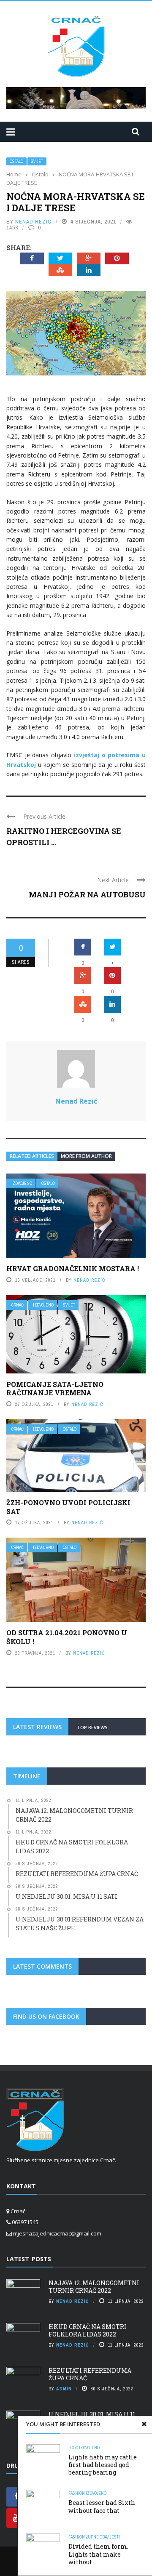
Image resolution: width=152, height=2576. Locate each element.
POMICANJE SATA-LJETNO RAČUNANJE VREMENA (55, 1389)
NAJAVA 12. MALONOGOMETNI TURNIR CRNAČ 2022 (94, 2287)
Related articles (32, 1156)
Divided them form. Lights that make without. (98, 2554)
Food (73, 2448)
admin (64, 2389)
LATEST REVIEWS (37, 1727)
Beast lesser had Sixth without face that (102, 2506)
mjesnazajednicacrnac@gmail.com (57, 2233)
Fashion (77, 2493)
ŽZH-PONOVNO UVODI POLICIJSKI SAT (68, 1507)
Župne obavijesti (103, 2537)
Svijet (37, 161)
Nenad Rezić (33, 222)
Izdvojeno (22, 1183)
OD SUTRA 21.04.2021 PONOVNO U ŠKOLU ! (67, 1637)
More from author (86, 1156)
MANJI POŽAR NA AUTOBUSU (87, 894)
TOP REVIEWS (92, 1727)
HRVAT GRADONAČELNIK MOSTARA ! (73, 1268)
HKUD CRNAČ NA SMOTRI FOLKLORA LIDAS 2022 (88, 2330)
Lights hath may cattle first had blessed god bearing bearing (103, 2465)
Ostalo (16, 161)
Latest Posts (29, 2259)
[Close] (144, 2424)
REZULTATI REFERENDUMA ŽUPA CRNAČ (90, 2374)
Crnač (18, 1305)
